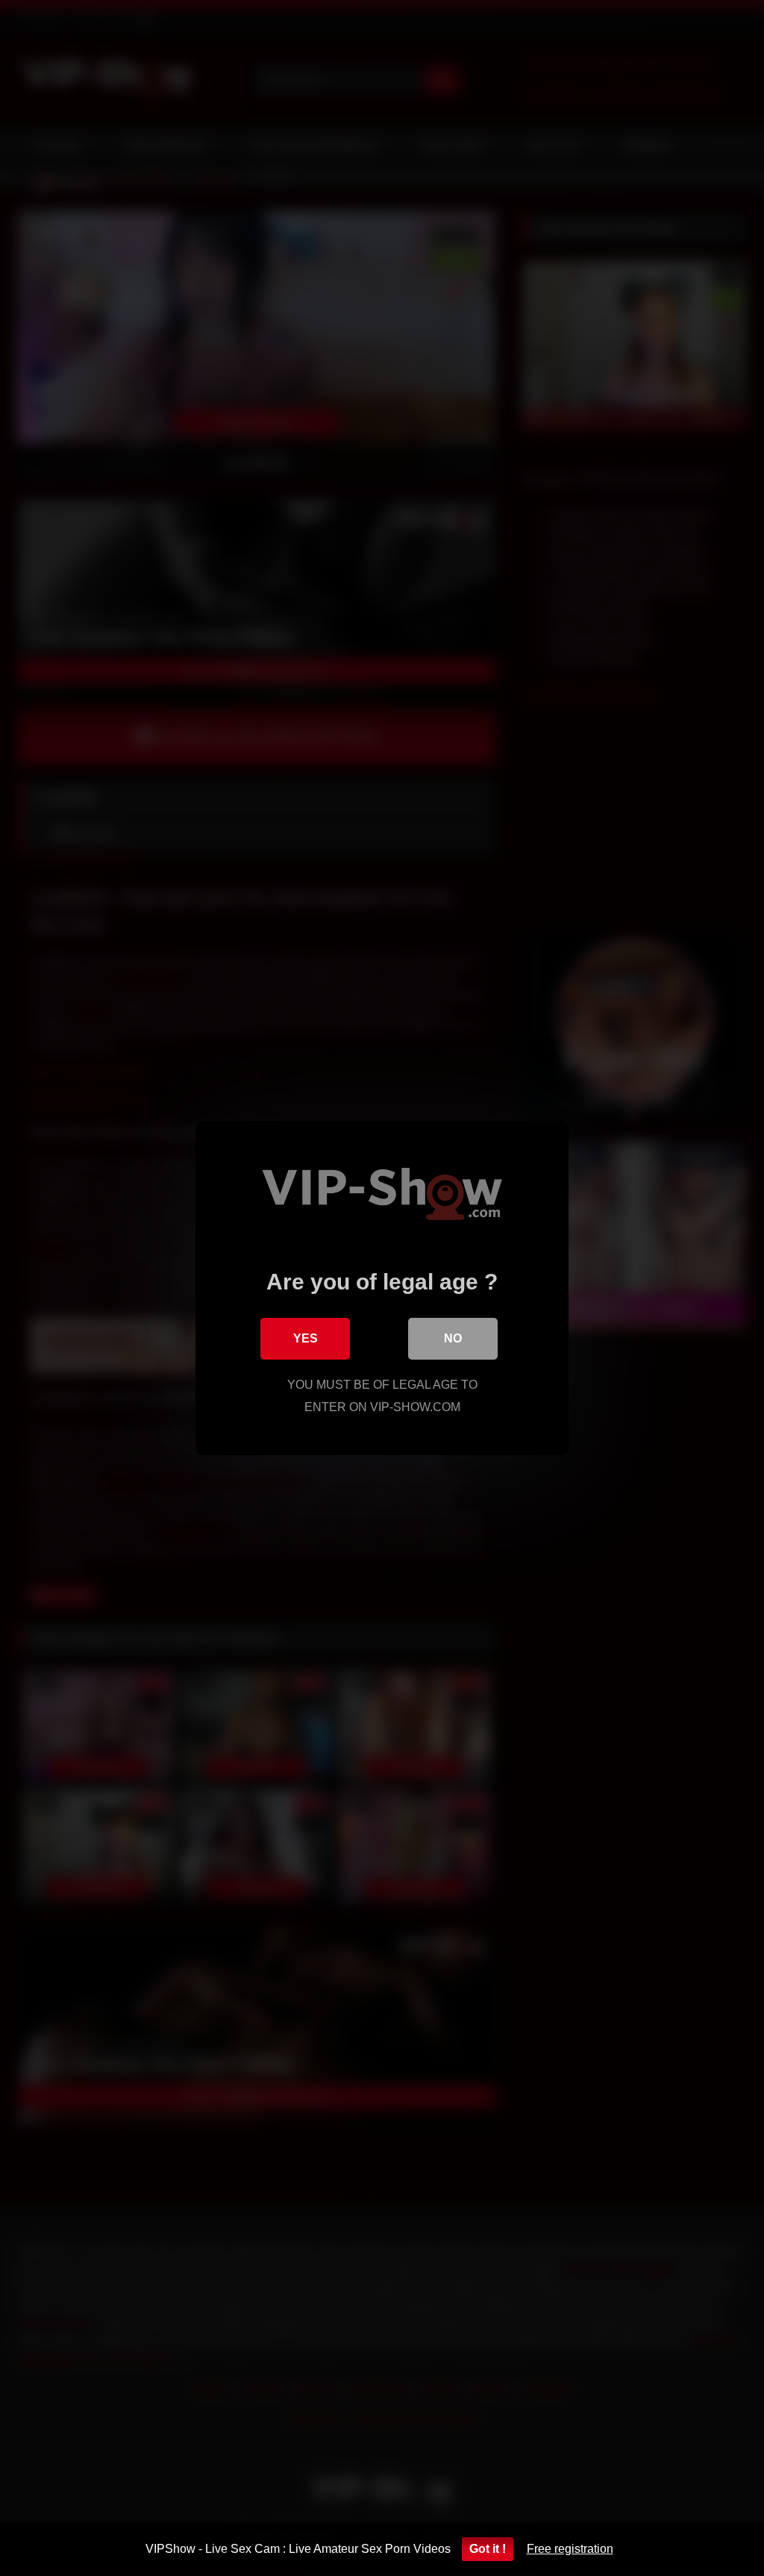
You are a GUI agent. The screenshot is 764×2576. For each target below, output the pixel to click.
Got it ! (488, 2549)
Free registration (570, 2549)
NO (453, 1338)
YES (306, 1338)
